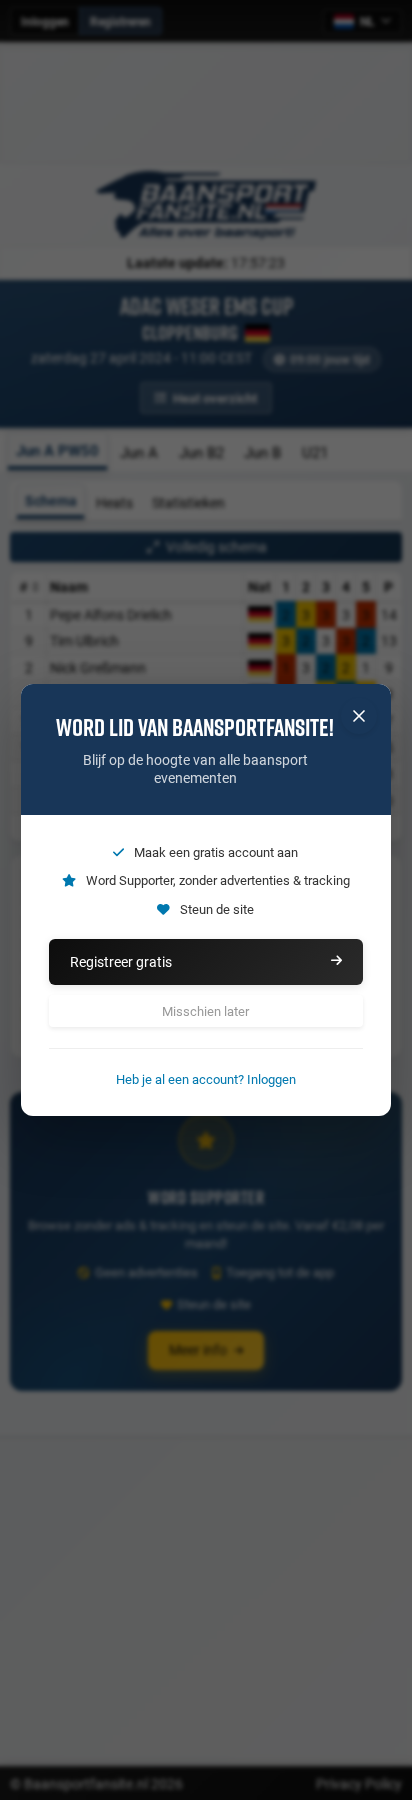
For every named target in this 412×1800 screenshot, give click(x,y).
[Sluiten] (359, 716)
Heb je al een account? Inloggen (206, 1079)
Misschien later (205, 1011)
